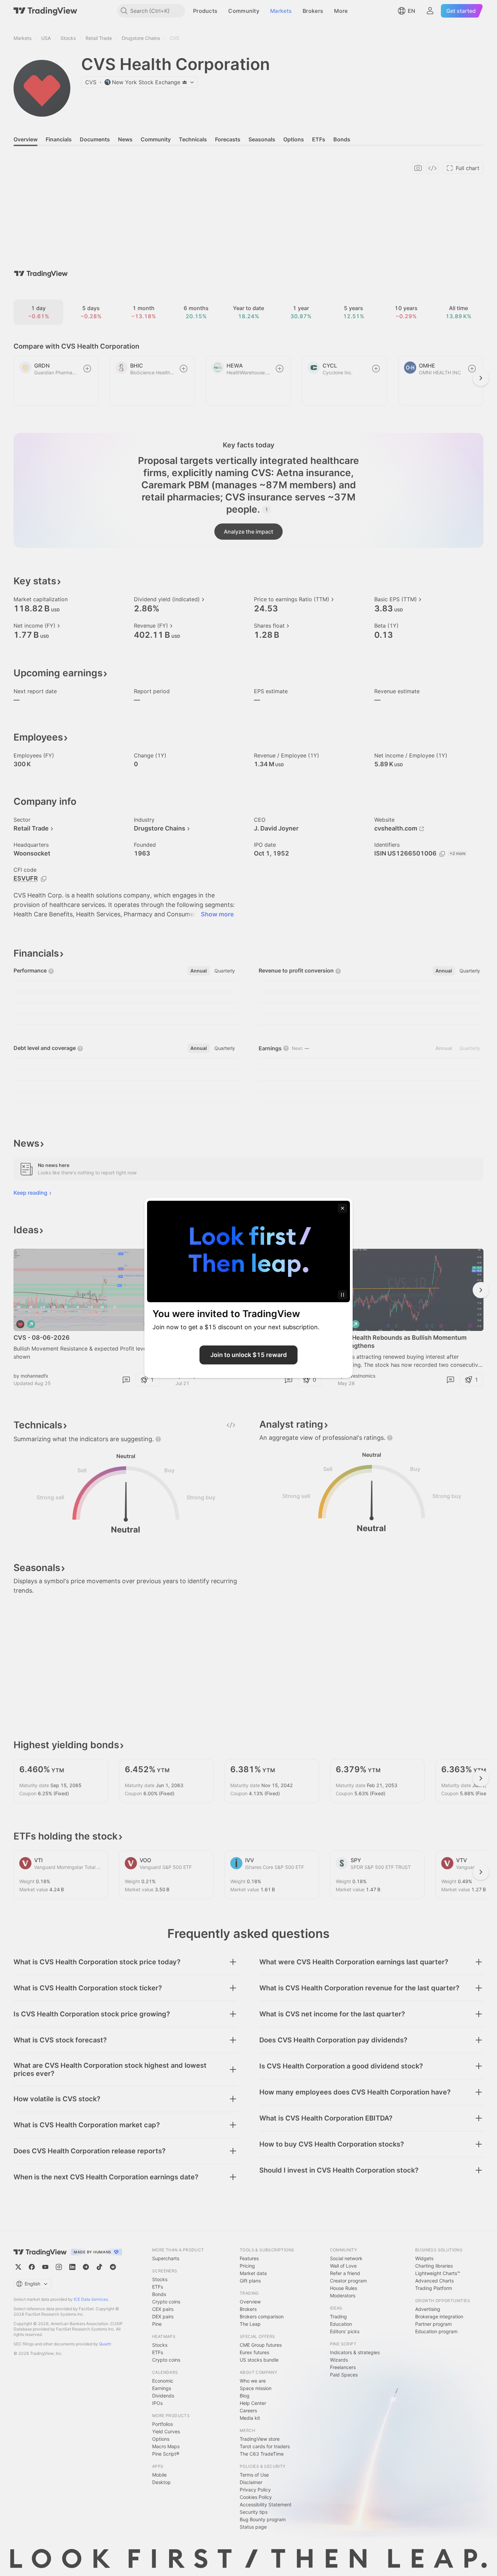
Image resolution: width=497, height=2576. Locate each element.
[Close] (342, 1208)
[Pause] (342, 1295)
